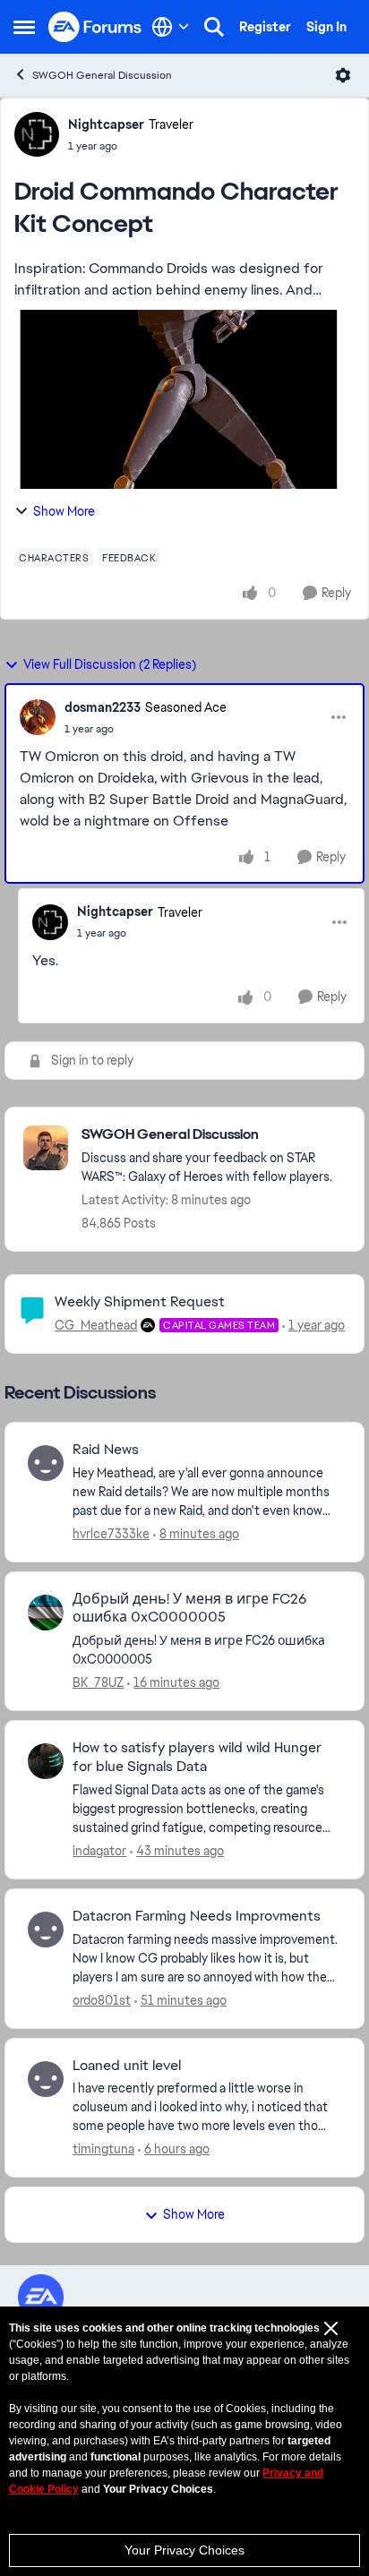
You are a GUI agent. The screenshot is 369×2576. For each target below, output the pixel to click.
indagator (99, 1851)
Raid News (106, 1450)
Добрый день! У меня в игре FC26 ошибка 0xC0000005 (189, 1609)
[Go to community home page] (95, 27)
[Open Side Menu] (24, 27)
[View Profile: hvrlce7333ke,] (46, 1463)
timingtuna (103, 2149)
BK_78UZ (98, 1682)
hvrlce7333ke (111, 1534)
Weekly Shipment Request (140, 1301)
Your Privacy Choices (184, 2550)
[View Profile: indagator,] (46, 1761)
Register (265, 27)
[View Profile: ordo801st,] (46, 1930)
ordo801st (102, 2000)
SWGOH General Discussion (102, 75)
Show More (64, 511)
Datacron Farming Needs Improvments (197, 1916)
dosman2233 (103, 707)
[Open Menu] (343, 75)
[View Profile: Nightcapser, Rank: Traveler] (37, 134)
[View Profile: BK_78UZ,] (46, 1613)
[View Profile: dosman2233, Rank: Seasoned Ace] (38, 717)
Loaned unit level (127, 2066)
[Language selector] (171, 27)
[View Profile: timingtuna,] (46, 2079)
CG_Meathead (96, 1325)
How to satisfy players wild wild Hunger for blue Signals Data (197, 1757)
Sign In (326, 27)
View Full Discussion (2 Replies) (110, 664)
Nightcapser (106, 124)
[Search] (214, 27)
